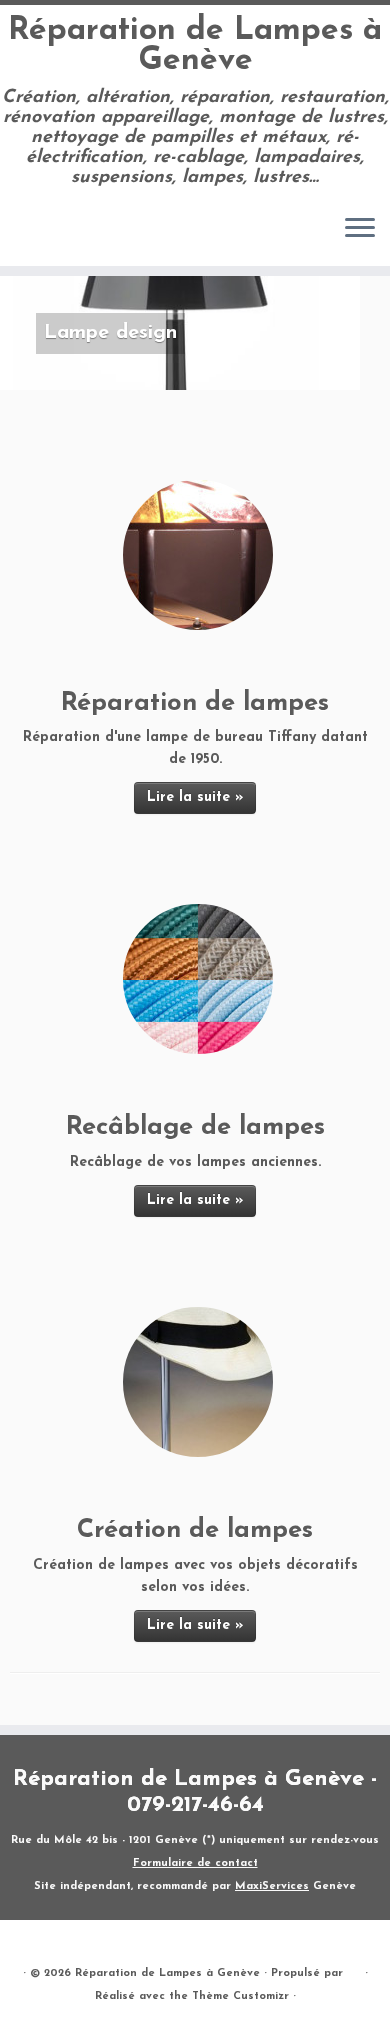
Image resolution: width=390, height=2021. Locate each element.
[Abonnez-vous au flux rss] (21, 235)
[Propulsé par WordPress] (354, 1970)
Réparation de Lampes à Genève (195, 46)
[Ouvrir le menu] (360, 230)
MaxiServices (272, 1886)
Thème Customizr (240, 1996)
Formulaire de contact (195, 1863)
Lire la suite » (195, 797)
